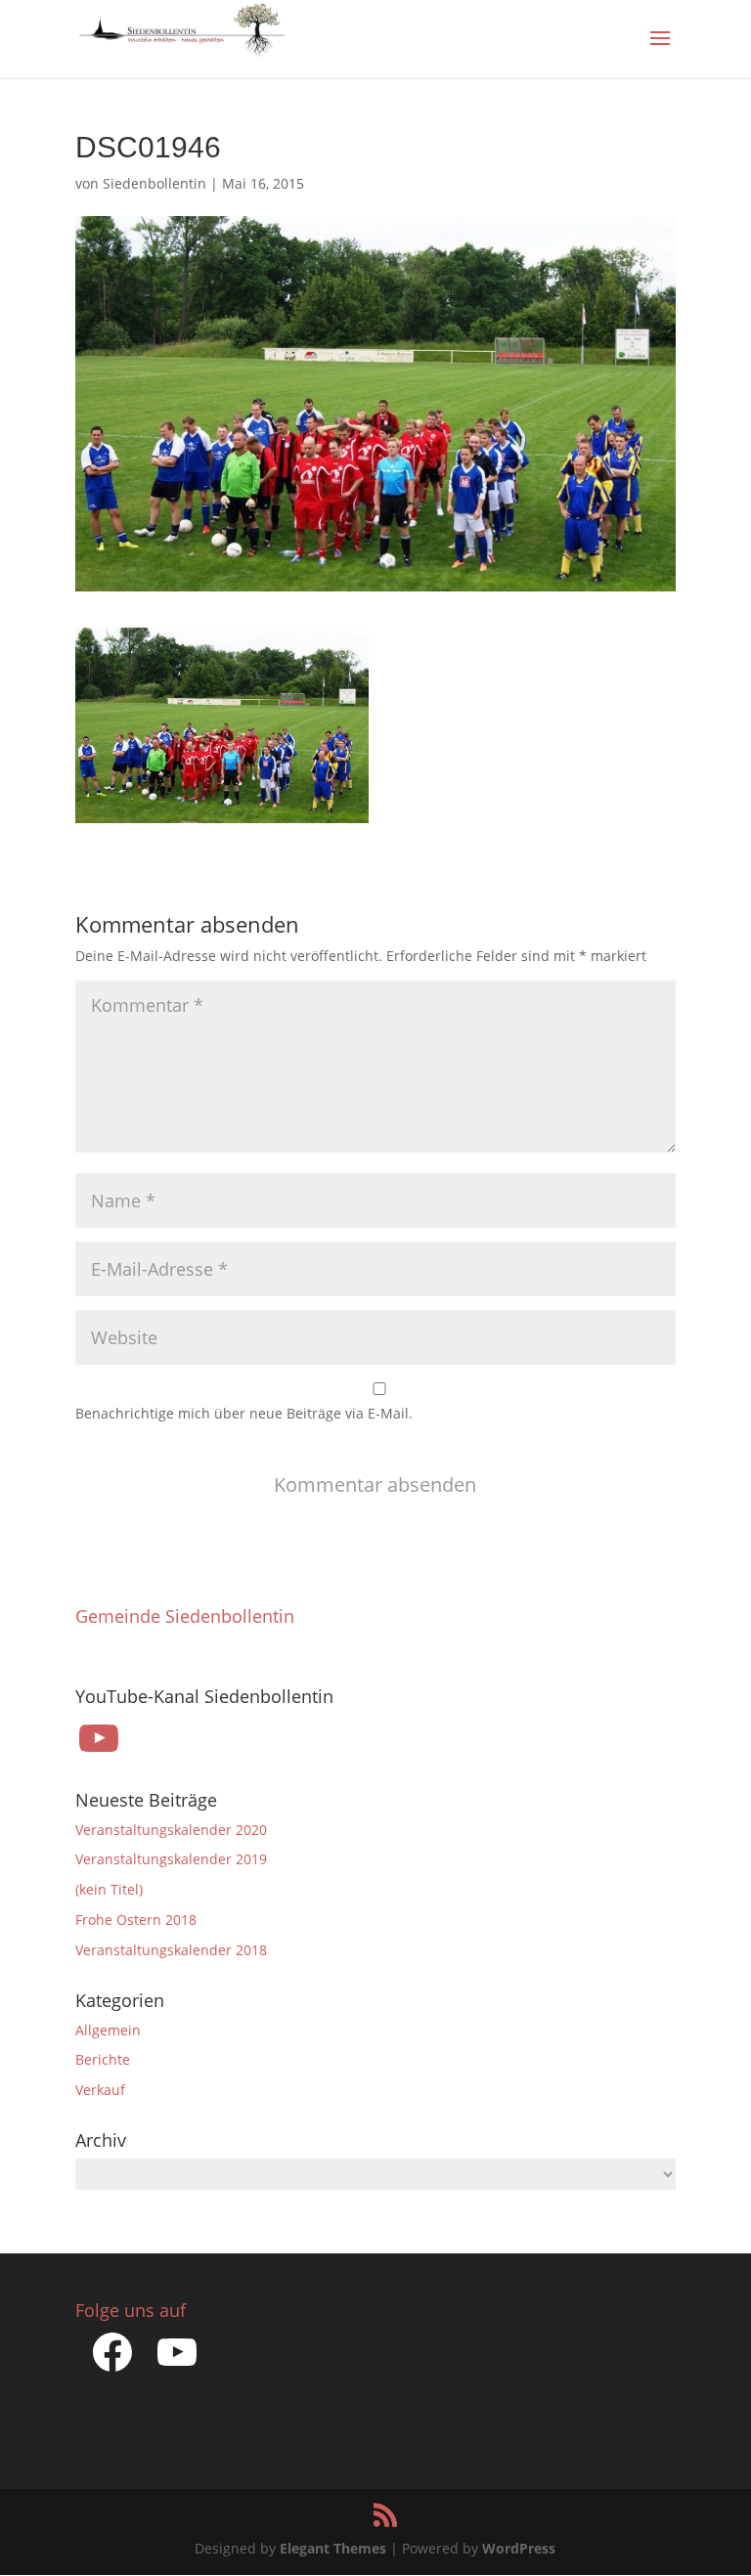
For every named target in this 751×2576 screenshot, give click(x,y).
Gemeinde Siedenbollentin (185, 1616)
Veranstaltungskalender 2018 (171, 1950)
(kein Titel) (109, 1889)
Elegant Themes (333, 2548)
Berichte (103, 2059)
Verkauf (100, 2090)
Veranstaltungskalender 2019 (171, 1859)
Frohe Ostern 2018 (136, 1920)
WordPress (519, 2548)
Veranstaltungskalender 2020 (171, 1830)
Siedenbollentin (155, 183)
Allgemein (108, 2030)
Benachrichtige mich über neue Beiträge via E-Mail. (244, 1413)
